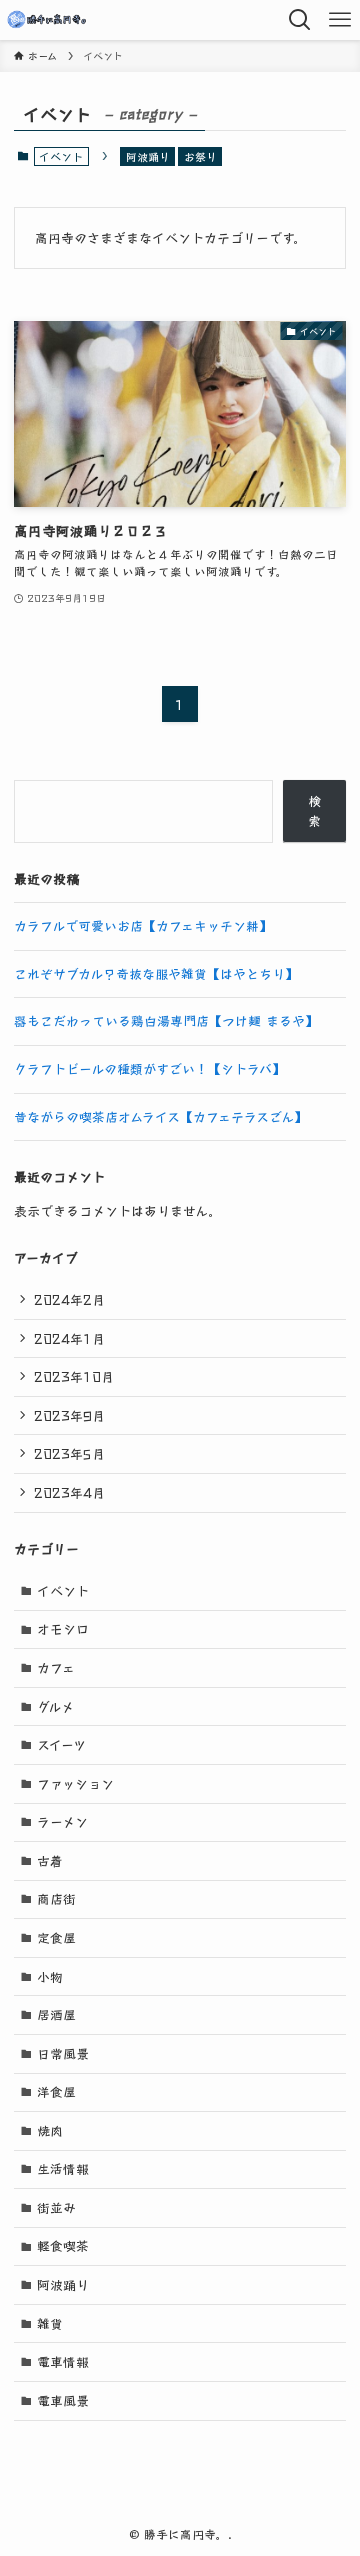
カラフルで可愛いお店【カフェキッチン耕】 (143, 925)
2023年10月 (74, 1376)
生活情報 (63, 2168)
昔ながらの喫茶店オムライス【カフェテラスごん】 (160, 1116)
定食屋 (56, 1937)
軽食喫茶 (63, 2245)
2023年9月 (69, 1415)
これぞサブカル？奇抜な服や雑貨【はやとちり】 (156, 973)
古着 (50, 1860)
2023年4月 (69, 1492)
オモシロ (63, 1628)
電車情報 (63, 2361)
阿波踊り (148, 156)
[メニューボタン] (340, 20)
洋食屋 (56, 2091)
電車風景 (63, 2400)
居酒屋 (56, 2014)
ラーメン (62, 1821)
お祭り (200, 156)
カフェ (56, 1667)
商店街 (56, 1898)
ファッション (75, 1783)
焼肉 (50, 2130)
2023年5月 (69, 1453)
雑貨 (50, 2323)
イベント (63, 1590)
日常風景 (63, 2053)
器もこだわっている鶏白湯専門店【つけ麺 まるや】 (166, 1020)
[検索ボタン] (300, 20)
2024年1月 (69, 1338)
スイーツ (61, 1744)
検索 (314, 811)
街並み (56, 2207)
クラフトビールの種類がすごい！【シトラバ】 (149, 1068)
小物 (50, 1976)
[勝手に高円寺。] (51, 20)
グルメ (55, 1706)
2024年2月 (69, 1299)
